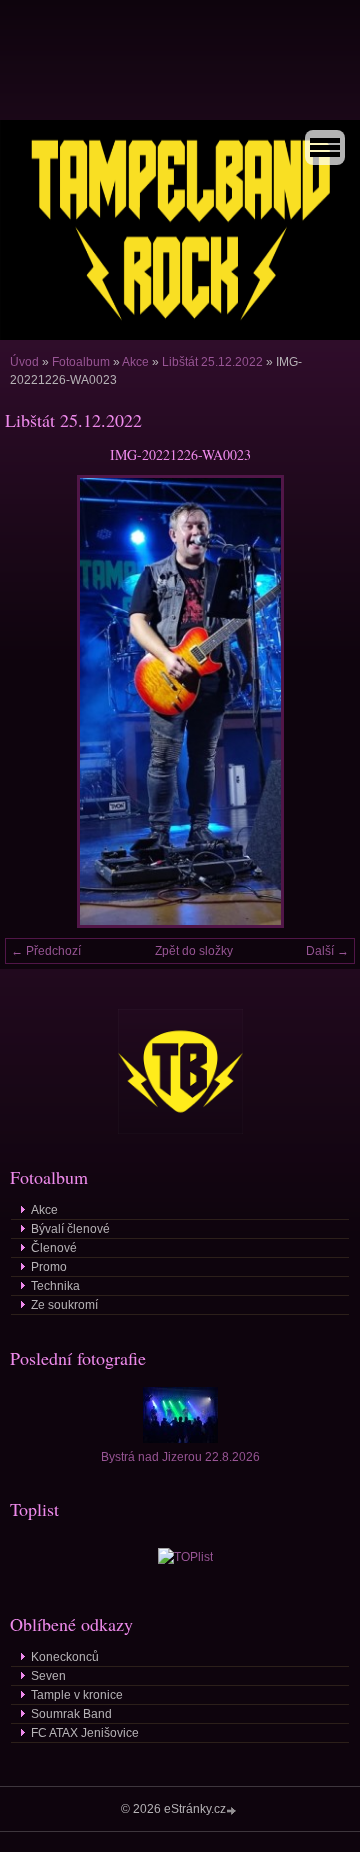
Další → (327, 951)
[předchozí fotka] (37, 701)
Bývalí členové (70, 1229)
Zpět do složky (194, 951)
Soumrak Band (71, 1714)
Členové (54, 1248)
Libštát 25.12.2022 (212, 362)
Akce (135, 362)
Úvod (24, 362)
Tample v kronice (77, 1695)
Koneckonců (65, 1657)
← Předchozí (46, 951)
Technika (55, 1286)
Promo (49, 1267)
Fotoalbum (81, 362)
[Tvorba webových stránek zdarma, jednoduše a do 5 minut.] (233, 1810)
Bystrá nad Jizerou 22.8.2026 (180, 1457)
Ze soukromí (64, 1305)
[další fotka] (322, 701)
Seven (48, 1676)
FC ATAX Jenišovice (85, 1733)
